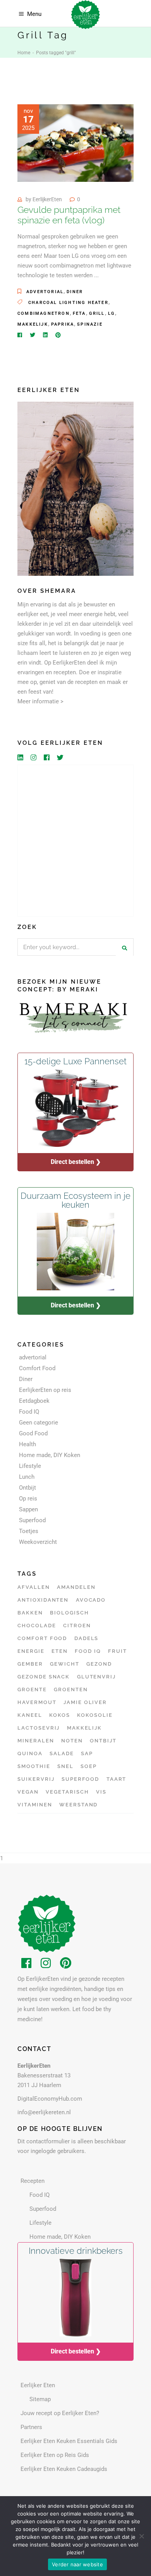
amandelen (76, 1587)
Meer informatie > (40, 701)
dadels (87, 1638)
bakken (30, 1613)
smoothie (34, 1766)
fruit (118, 1651)
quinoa (30, 1753)
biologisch (69, 1613)
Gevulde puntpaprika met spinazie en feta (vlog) (69, 215)
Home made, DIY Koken (50, 1455)
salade (62, 1753)
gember (30, 1664)
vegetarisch (67, 1792)
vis (101, 1792)
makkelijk (33, 324)
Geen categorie (39, 1423)
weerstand (79, 1805)
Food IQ (29, 1412)
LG (112, 313)
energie (31, 1651)
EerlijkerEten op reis (45, 1390)
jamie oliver (85, 1702)
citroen (77, 1626)
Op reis (28, 1499)
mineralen (36, 1741)
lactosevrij (39, 1728)
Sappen (28, 1509)
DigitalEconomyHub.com (50, 2099)
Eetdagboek (34, 1401)
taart (117, 1779)
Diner (75, 292)
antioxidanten (43, 1600)
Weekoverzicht (38, 1542)
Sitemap (40, 2399)
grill (97, 313)
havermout (37, 1702)
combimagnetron (44, 313)
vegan (28, 1792)
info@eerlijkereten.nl (44, 2112)
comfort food (42, 1638)
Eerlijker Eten (38, 2385)
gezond (99, 1664)
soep (89, 1766)
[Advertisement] (75, 841)
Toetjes (29, 1531)
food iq (88, 1651)
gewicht (65, 1664)
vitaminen (35, 1805)
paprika (63, 324)
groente (32, 1689)
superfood (81, 1779)
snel (65, 1766)
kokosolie (95, 1715)
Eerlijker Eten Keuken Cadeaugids (64, 2469)
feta (79, 313)
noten (72, 1741)
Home (24, 53)
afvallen (34, 1587)
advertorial (45, 292)
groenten (71, 1689)
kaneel (30, 1715)
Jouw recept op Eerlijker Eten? (60, 2413)
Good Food (33, 1433)
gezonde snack (44, 1677)
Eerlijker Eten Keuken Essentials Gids (69, 2441)
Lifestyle (30, 1466)
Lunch (27, 1477)
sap (87, 1753)
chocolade (37, 1626)
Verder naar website (77, 2564)
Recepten (33, 2181)
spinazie (90, 324)
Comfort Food (37, 1368)
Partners (31, 2427)
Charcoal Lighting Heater (68, 303)
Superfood (32, 1520)
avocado (91, 1600)
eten (60, 1651)
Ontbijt (27, 1488)
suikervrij (36, 1779)
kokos (60, 1715)
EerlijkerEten (47, 199)
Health (27, 1444)
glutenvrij (97, 1677)
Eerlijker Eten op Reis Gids (55, 2455)
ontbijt (103, 1741)
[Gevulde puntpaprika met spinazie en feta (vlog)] (75, 143)
